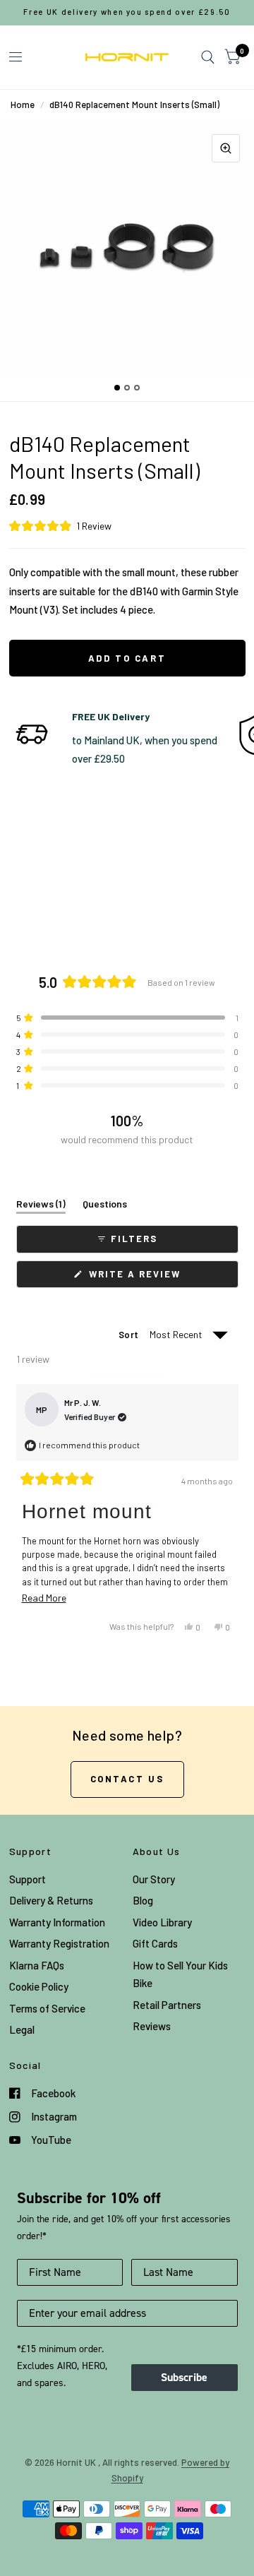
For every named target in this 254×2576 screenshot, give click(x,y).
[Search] (208, 57)
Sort (129, 1335)
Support (28, 1879)
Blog (143, 1900)
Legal (22, 2029)
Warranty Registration (59, 1943)
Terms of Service (47, 2008)
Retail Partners (167, 2005)
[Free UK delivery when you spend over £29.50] (127, 12)
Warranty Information (57, 1922)
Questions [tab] (105, 1206)
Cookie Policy (39, 1986)
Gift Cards (155, 1943)
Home (23, 105)
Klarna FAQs (37, 1965)
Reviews (152, 2026)
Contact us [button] (127, 1779)
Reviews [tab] (41, 1206)
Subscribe (184, 2377)
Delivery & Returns (51, 1900)
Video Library (162, 1922)
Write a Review (137, 1278)
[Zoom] (226, 148)
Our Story (154, 1879)
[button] (127, 526)
